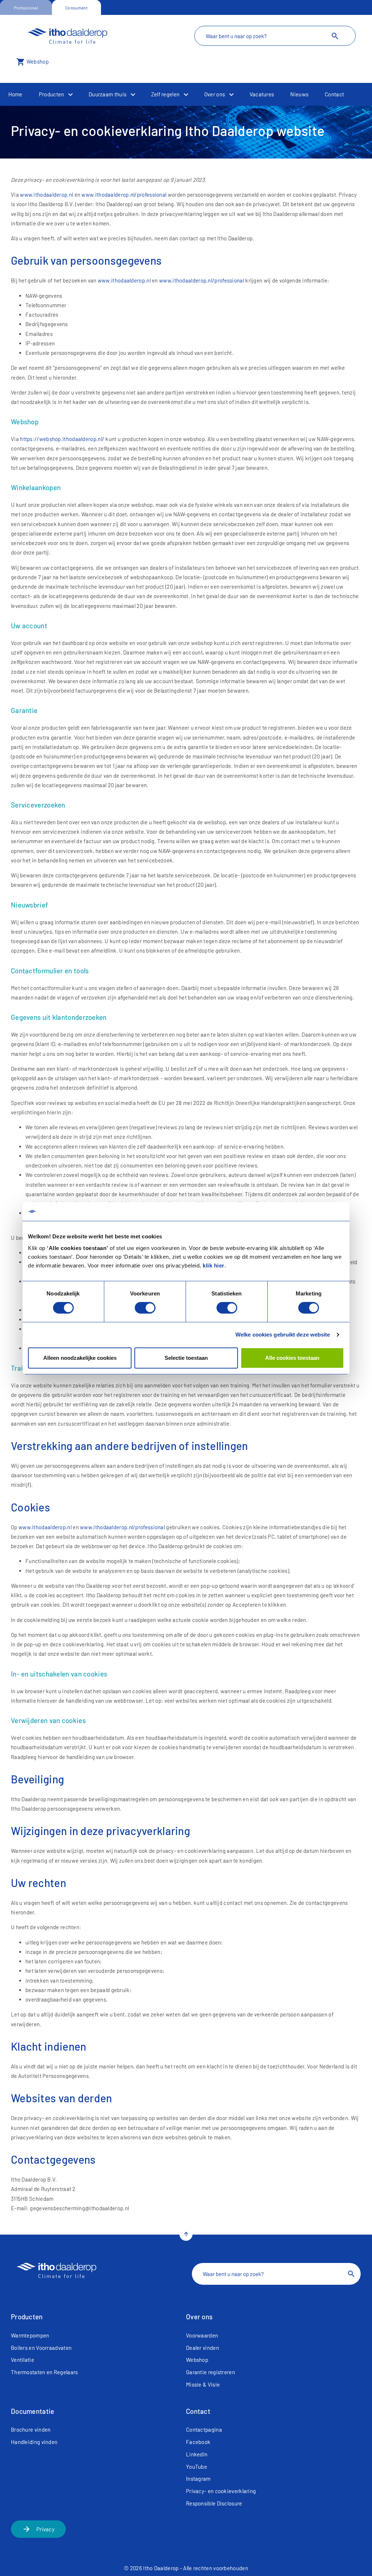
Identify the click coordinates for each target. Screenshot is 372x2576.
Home (15, 94)
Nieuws (299, 94)
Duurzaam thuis (108, 94)
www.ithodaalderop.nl (46, 195)
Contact (334, 94)
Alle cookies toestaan (292, 1358)
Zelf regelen (165, 94)
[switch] (145, 1308)
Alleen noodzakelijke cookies (80, 1358)
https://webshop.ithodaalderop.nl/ (62, 439)
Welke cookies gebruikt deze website (283, 1335)
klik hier (214, 1265)
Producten (52, 94)
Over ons (215, 94)
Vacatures (262, 94)
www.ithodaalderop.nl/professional (124, 195)
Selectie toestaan (186, 1358)
